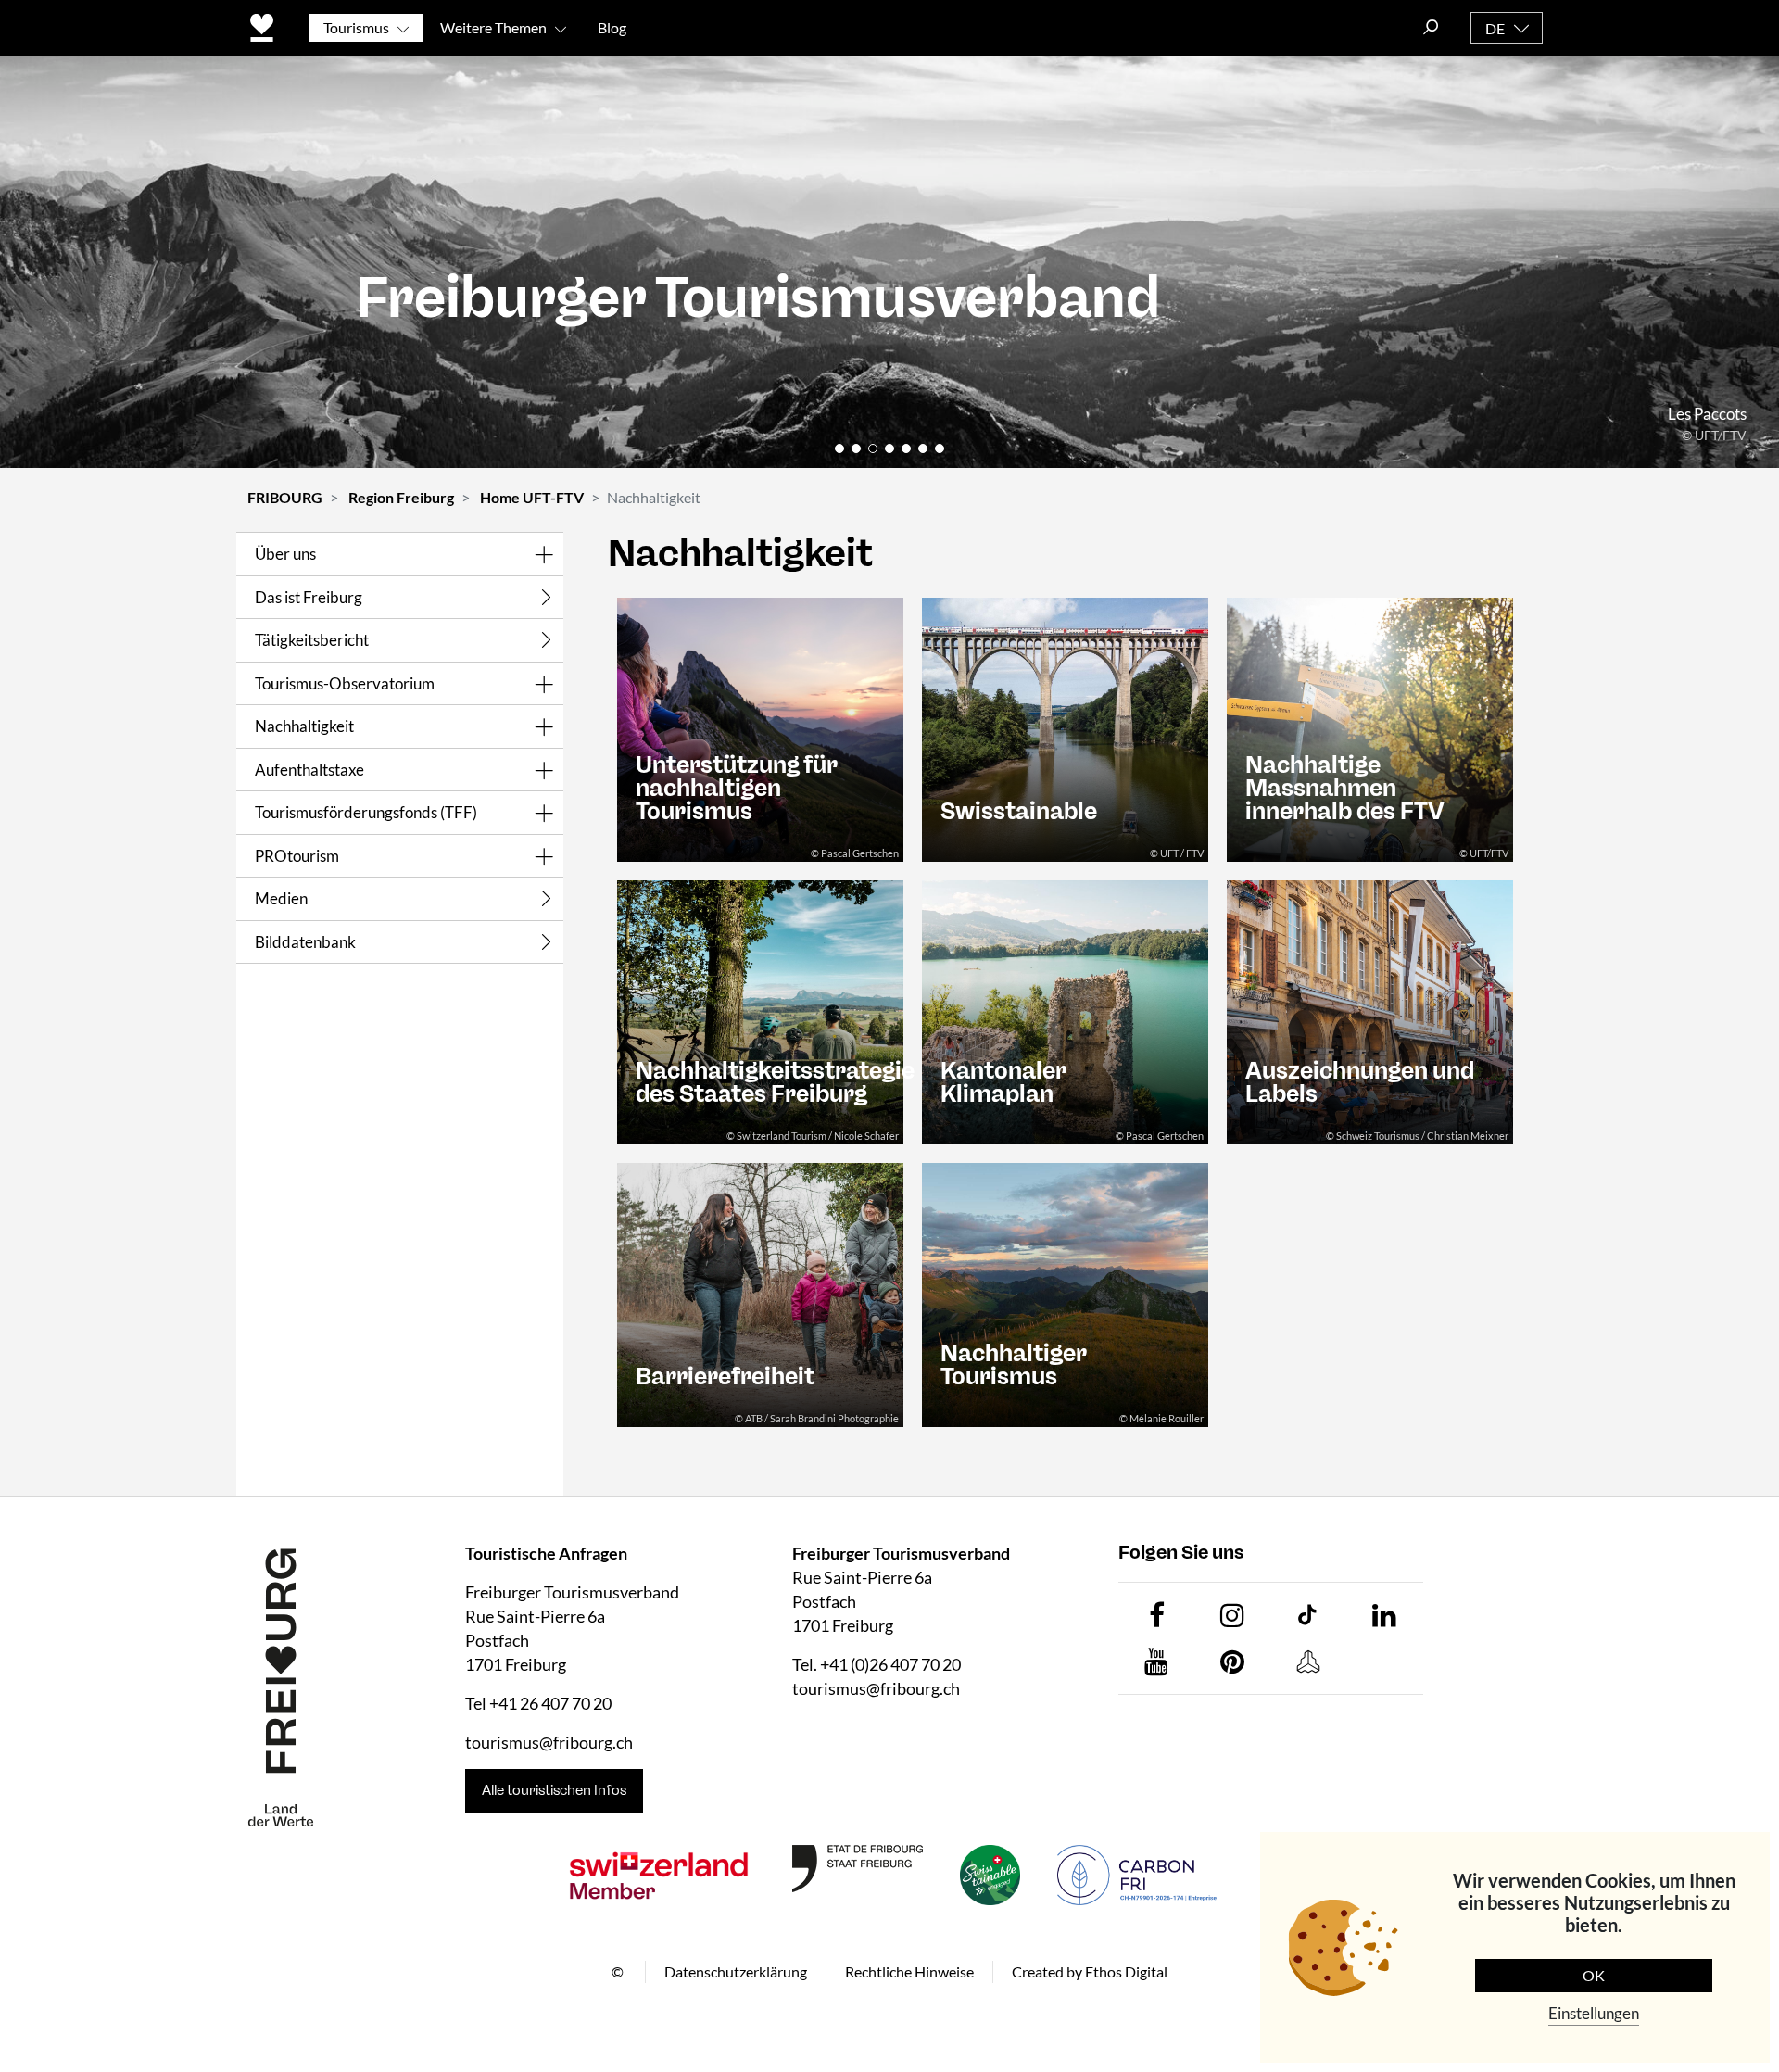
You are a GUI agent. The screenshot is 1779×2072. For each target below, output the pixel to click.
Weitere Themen (493, 27)
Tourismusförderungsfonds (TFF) (366, 812)
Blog (612, 27)
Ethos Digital (1126, 1971)
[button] (839, 449)
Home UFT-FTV (532, 497)
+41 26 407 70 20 (550, 1703)
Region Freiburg (401, 497)
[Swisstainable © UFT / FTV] (1065, 728)
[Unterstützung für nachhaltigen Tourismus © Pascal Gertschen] (760, 728)
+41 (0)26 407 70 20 (890, 1664)
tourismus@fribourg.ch (549, 1742)
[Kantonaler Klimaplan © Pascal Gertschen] (1065, 1011)
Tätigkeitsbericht (312, 640)
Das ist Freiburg (309, 597)
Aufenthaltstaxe (309, 770)
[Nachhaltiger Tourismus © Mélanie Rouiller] (1065, 1293)
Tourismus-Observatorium (345, 683)
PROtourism (297, 856)
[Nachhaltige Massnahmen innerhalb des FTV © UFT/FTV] (1370, 728)
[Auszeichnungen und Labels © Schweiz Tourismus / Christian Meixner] (1370, 1011)
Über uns (285, 554)
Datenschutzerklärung (736, 1971)
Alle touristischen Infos (554, 1790)
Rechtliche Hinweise (909, 1971)
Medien (281, 898)
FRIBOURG (285, 497)
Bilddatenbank (305, 942)
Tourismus (356, 27)
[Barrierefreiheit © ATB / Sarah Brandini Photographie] (760, 1293)
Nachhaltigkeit (304, 726)
